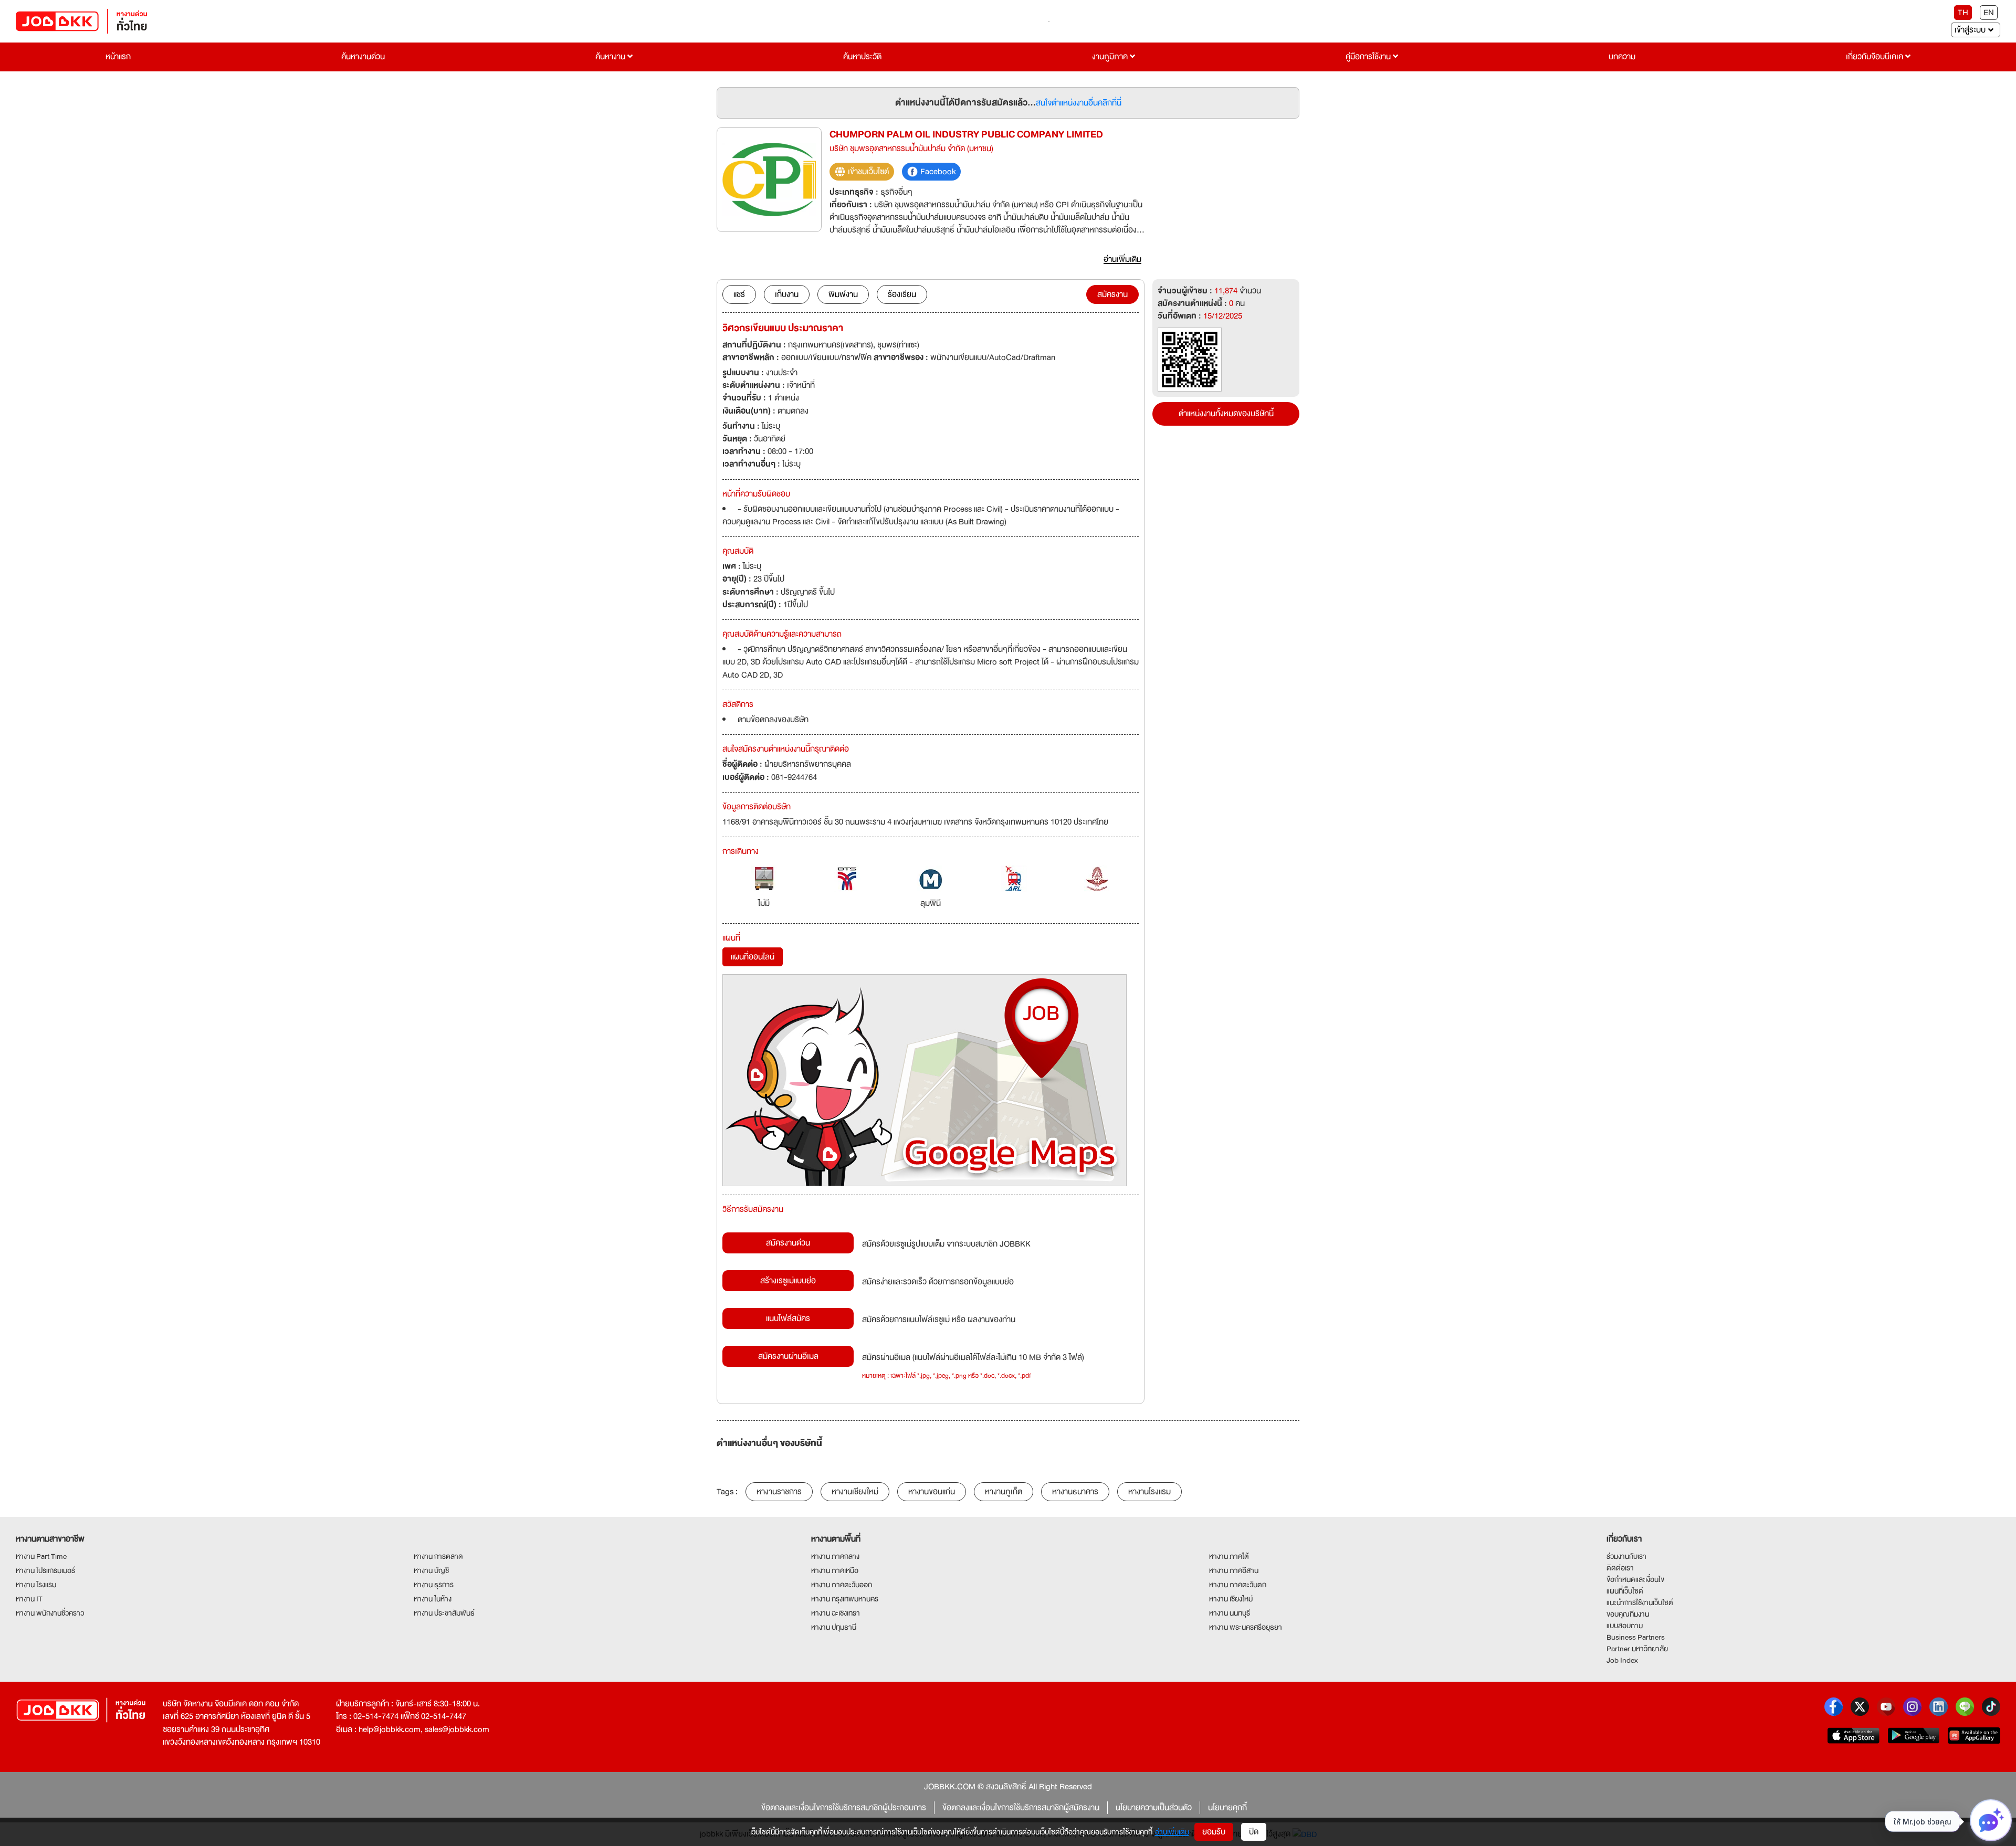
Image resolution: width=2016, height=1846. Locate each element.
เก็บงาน (787, 294)
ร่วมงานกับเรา (1626, 1556)
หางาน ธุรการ (434, 1585)
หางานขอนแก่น (932, 1492)
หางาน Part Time (41, 1556)
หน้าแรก (118, 57)
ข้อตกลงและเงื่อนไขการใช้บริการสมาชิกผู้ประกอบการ (844, 1808)
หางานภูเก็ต (1004, 1492)
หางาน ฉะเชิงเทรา (836, 1613)
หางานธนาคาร (1075, 1492)
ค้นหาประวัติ (862, 57)
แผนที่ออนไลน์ (753, 957)
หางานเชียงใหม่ (855, 1492)
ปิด (1254, 1832)
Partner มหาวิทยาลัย (1637, 1649)
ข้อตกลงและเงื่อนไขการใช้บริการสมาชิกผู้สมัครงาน (1021, 1808)
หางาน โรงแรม (36, 1585)
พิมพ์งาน (843, 294)
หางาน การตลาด (438, 1556)
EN (1989, 13)
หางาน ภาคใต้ (1229, 1556)
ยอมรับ (1214, 1832)
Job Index (1622, 1660)
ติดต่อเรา (1620, 1568)
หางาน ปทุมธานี (834, 1627)
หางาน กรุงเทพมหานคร (845, 1599)
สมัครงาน (1112, 294)
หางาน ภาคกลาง (835, 1556)
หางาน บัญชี (431, 1570)
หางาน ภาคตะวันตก (1238, 1585)
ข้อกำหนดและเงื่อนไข (1635, 1579)
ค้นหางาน (611, 57)
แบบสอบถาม (1625, 1626)
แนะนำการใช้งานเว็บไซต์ (1640, 1602)
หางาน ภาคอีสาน (1234, 1570)
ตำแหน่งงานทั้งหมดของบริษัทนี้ (1226, 414)
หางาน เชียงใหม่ (1231, 1599)
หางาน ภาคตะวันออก (842, 1585)
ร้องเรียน (902, 294)
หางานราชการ (779, 1492)
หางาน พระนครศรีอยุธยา (1246, 1627)
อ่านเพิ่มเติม (1172, 1832)
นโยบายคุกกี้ (1227, 1808)
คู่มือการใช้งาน (1369, 57)
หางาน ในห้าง (433, 1599)
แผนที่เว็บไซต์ (1625, 1591)
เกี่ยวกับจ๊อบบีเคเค (1876, 57)
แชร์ (739, 294)
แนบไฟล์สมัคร (788, 1318)
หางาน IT (29, 1599)
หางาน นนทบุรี (1230, 1613)
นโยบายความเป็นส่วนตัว (1154, 1808)
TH (1963, 13)
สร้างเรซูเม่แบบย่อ (788, 1281)
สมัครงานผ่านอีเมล (788, 1356)
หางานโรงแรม (1149, 1492)
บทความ (1622, 57)
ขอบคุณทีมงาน (1628, 1614)
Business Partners (1636, 1637)
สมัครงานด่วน (788, 1243)
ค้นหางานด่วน (363, 57)
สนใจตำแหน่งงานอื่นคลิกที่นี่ (1079, 103)
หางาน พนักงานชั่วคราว (50, 1613)
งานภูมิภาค (1111, 57)
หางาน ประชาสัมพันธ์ (444, 1613)
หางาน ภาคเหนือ (835, 1570)
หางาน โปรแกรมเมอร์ (45, 1570)
